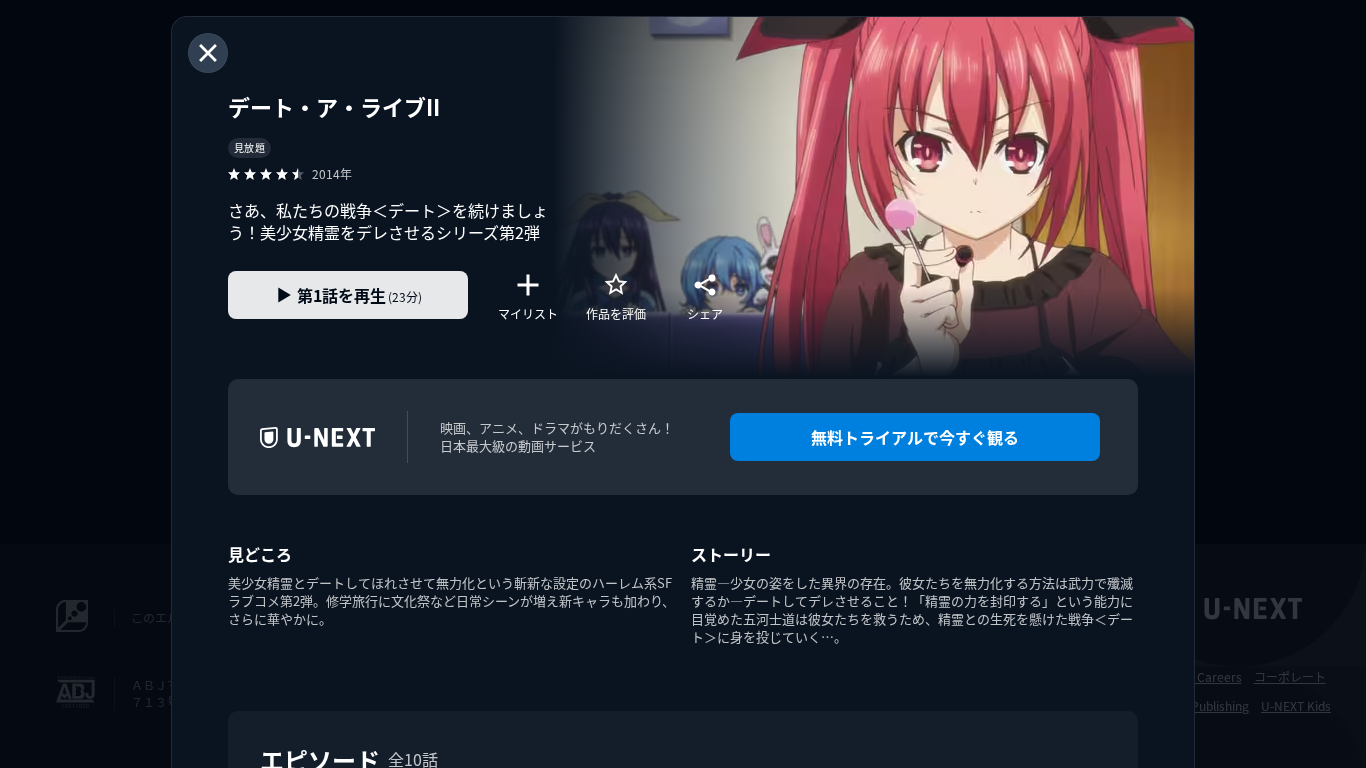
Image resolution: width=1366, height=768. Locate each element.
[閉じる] (208, 53)
